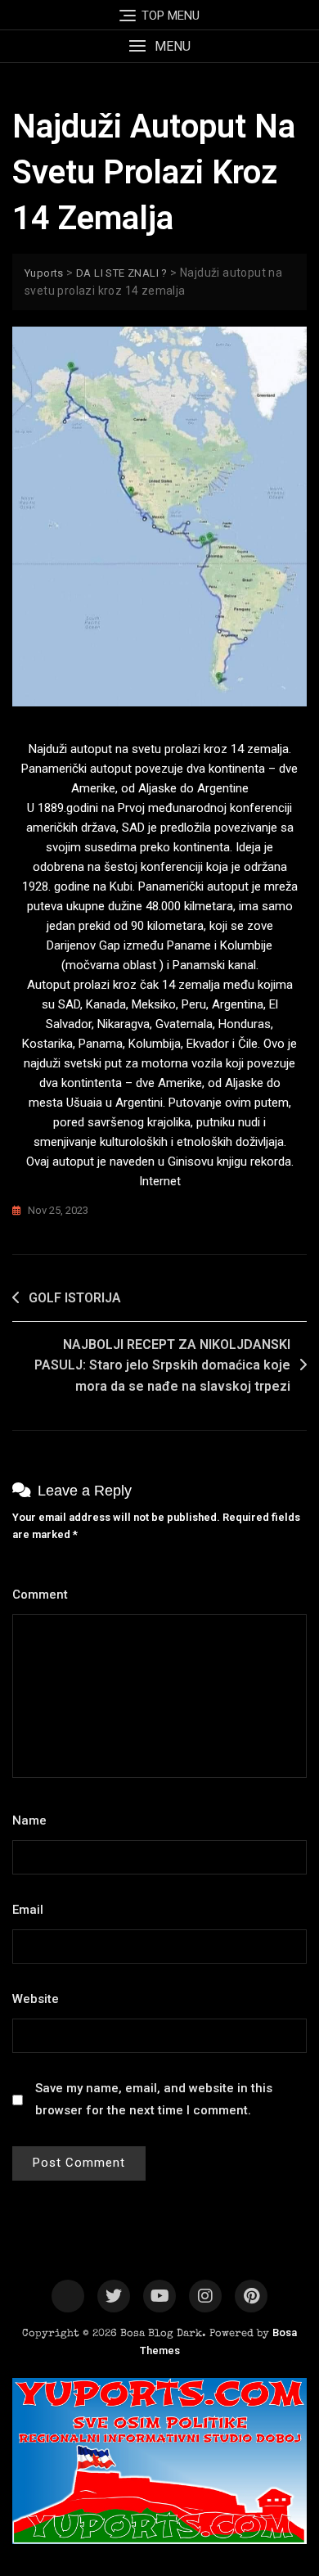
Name (34, 1820)
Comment (45, 1595)
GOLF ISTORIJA (75, 1298)
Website (36, 1999)
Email (32, 1910)
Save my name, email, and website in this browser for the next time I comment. (154, 2099)
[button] (159, 46)
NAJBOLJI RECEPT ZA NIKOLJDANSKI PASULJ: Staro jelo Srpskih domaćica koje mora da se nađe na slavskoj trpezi (162, 1365)
